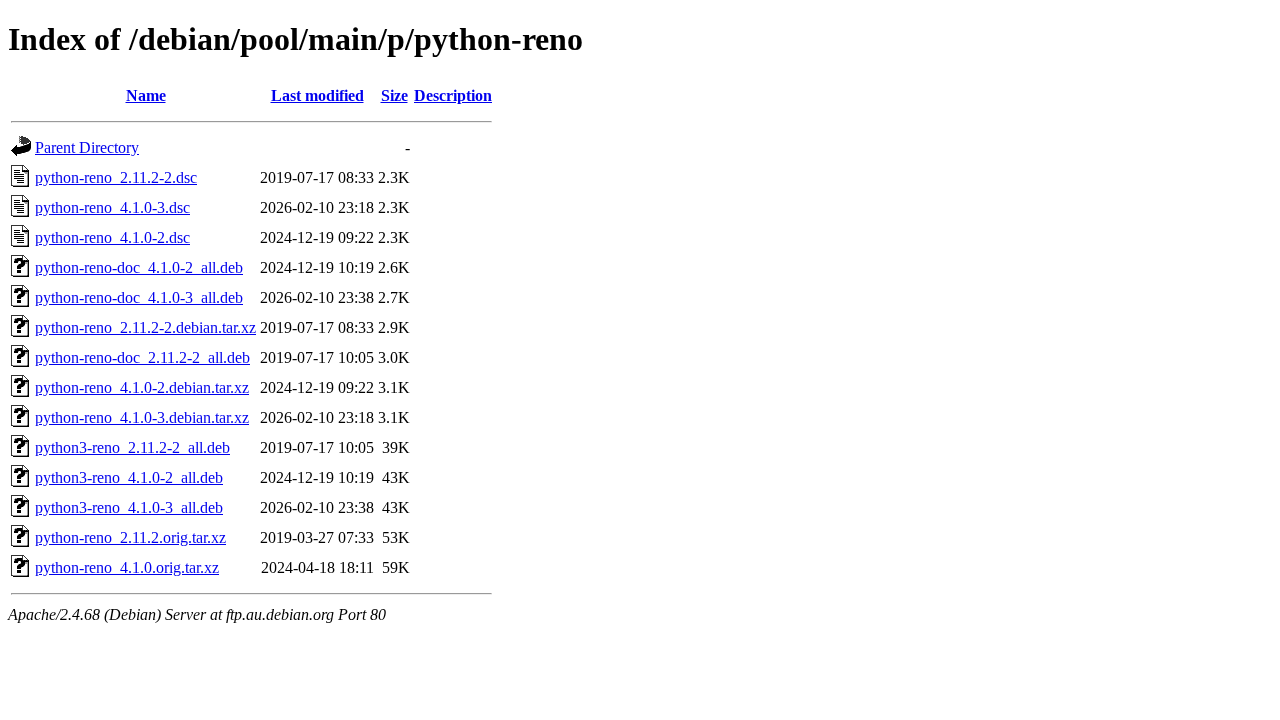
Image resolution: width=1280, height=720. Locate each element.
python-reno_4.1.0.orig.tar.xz (127, 567)
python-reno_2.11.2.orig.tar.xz (130, 537)
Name (146, 95)
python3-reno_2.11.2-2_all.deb (132, 447)
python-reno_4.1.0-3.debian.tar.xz (142, 417)
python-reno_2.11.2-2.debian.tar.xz (145, 327)
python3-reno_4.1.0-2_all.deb (129, 477)
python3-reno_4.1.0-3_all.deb (129, 507)
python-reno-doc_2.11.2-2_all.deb (142, 357)
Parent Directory (87, 147)
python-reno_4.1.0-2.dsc (112, 237)
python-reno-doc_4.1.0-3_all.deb (139, 297)
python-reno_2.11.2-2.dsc (116, 177)
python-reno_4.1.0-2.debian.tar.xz (142, 387)
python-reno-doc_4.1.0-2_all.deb (139, 267)
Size (394, 95)
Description (453, 95)
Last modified (317, 95)
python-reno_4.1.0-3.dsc (112, 207)
